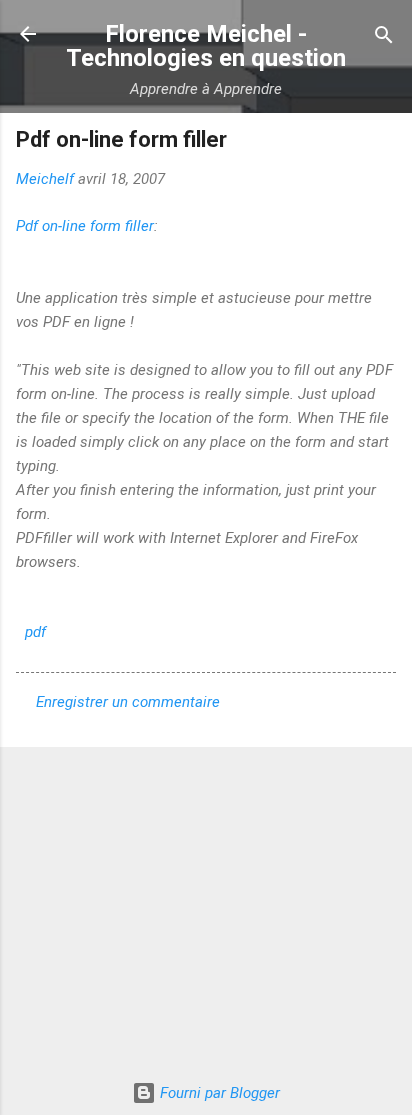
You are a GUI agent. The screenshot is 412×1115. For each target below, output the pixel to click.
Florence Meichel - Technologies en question (206, 46)
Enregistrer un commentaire (128, 702)
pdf (35, 632)
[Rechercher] (384, 36)
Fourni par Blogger (218, 1093)
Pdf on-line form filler (85, 226)
